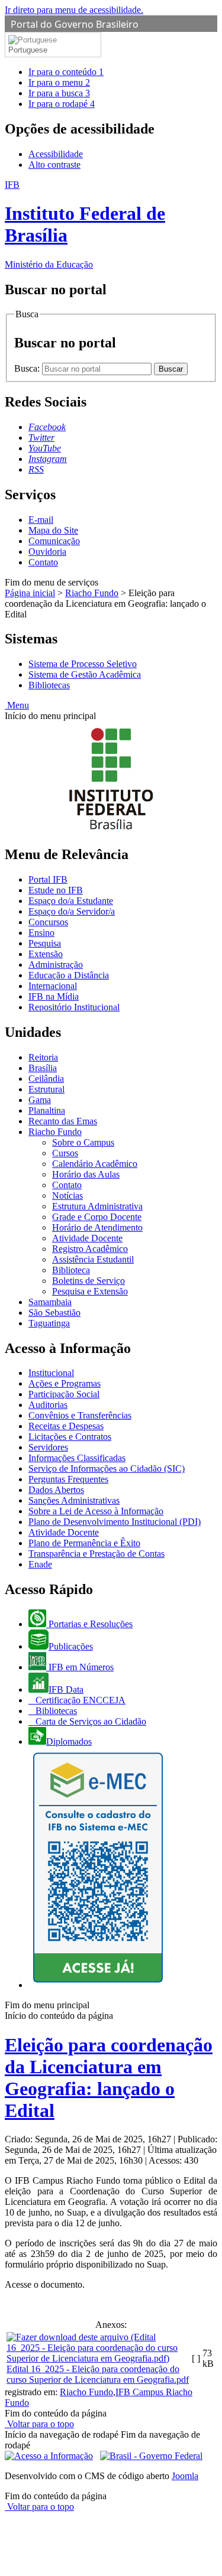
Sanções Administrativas (74, 1500)
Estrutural (46, 1089)
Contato (43, 562)
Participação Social (64, 1394)
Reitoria (43, 1057)
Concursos (48, 922)
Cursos (65, 1153)
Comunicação (54, 541)
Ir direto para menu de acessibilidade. (74, 10)
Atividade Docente (87, 1238)
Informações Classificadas (77, 1458)
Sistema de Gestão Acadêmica (85, 674)
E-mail (41, 520)
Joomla (185, 2476)
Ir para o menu (59, 82)
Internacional (53, 986)
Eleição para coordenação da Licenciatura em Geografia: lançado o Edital (109, 2078)
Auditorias (48, 1405)
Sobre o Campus (83, 1142)
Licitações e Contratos (70, 1437)
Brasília (43, 1068)
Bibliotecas (49, 685)
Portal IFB (48, 879)
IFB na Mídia (54, 996)
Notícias (67, 1196)
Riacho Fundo (92, 593)
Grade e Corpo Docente (97, 1217)
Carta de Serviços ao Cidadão (90, 1721)
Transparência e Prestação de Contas (96, 1554)
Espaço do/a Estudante (71, 901)
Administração (56, 965)
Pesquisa (45, 943)
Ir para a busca (59, 93)
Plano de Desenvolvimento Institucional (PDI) (115, 1522)
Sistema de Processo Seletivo (83, 664)
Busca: (28, 368)
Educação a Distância (69, 975)
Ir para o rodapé (62, 104)
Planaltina (47, 1110)
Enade (40, 1564)
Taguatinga (49, 1323)
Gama (40, 1100)
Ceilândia (46, 1079)
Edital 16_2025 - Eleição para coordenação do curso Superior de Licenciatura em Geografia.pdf (98, 2374)
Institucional (51, 1373)
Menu (17, 705)
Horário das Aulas (86, 1174)
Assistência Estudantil (93, 1259)
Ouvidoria (47, 552)
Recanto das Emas (63, 1121)
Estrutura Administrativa (97, 1206)
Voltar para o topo (39, 2424)
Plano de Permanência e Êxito (84, 1543)
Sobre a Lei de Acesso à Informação (96, 1511)
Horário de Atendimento (97, 1227)
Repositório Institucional (74, 1007)
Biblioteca (71, 1270)
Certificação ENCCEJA (79, 1700)
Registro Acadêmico (90, 1249)
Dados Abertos (56, 1490)
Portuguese (28, 50)
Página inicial (30, 593)
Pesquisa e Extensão (90, 1291)
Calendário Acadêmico (95, 1164)
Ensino (41, 933)
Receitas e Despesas (66, 1426)
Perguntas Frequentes (68, 1479)
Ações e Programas (65, 1383)
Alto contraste (54, 165)
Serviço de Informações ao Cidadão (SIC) (107, 1468)
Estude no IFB (56, 890)
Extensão (46, 954)
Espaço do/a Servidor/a (72, 911)
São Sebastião (54, 1313)
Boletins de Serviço (89, 1281)
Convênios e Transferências (80, 1415)
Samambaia (50, 1302)
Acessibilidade (56, 154)
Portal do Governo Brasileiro (75, 24)
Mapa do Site (53, 530)
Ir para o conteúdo (66, 72)
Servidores (48, 1447)
